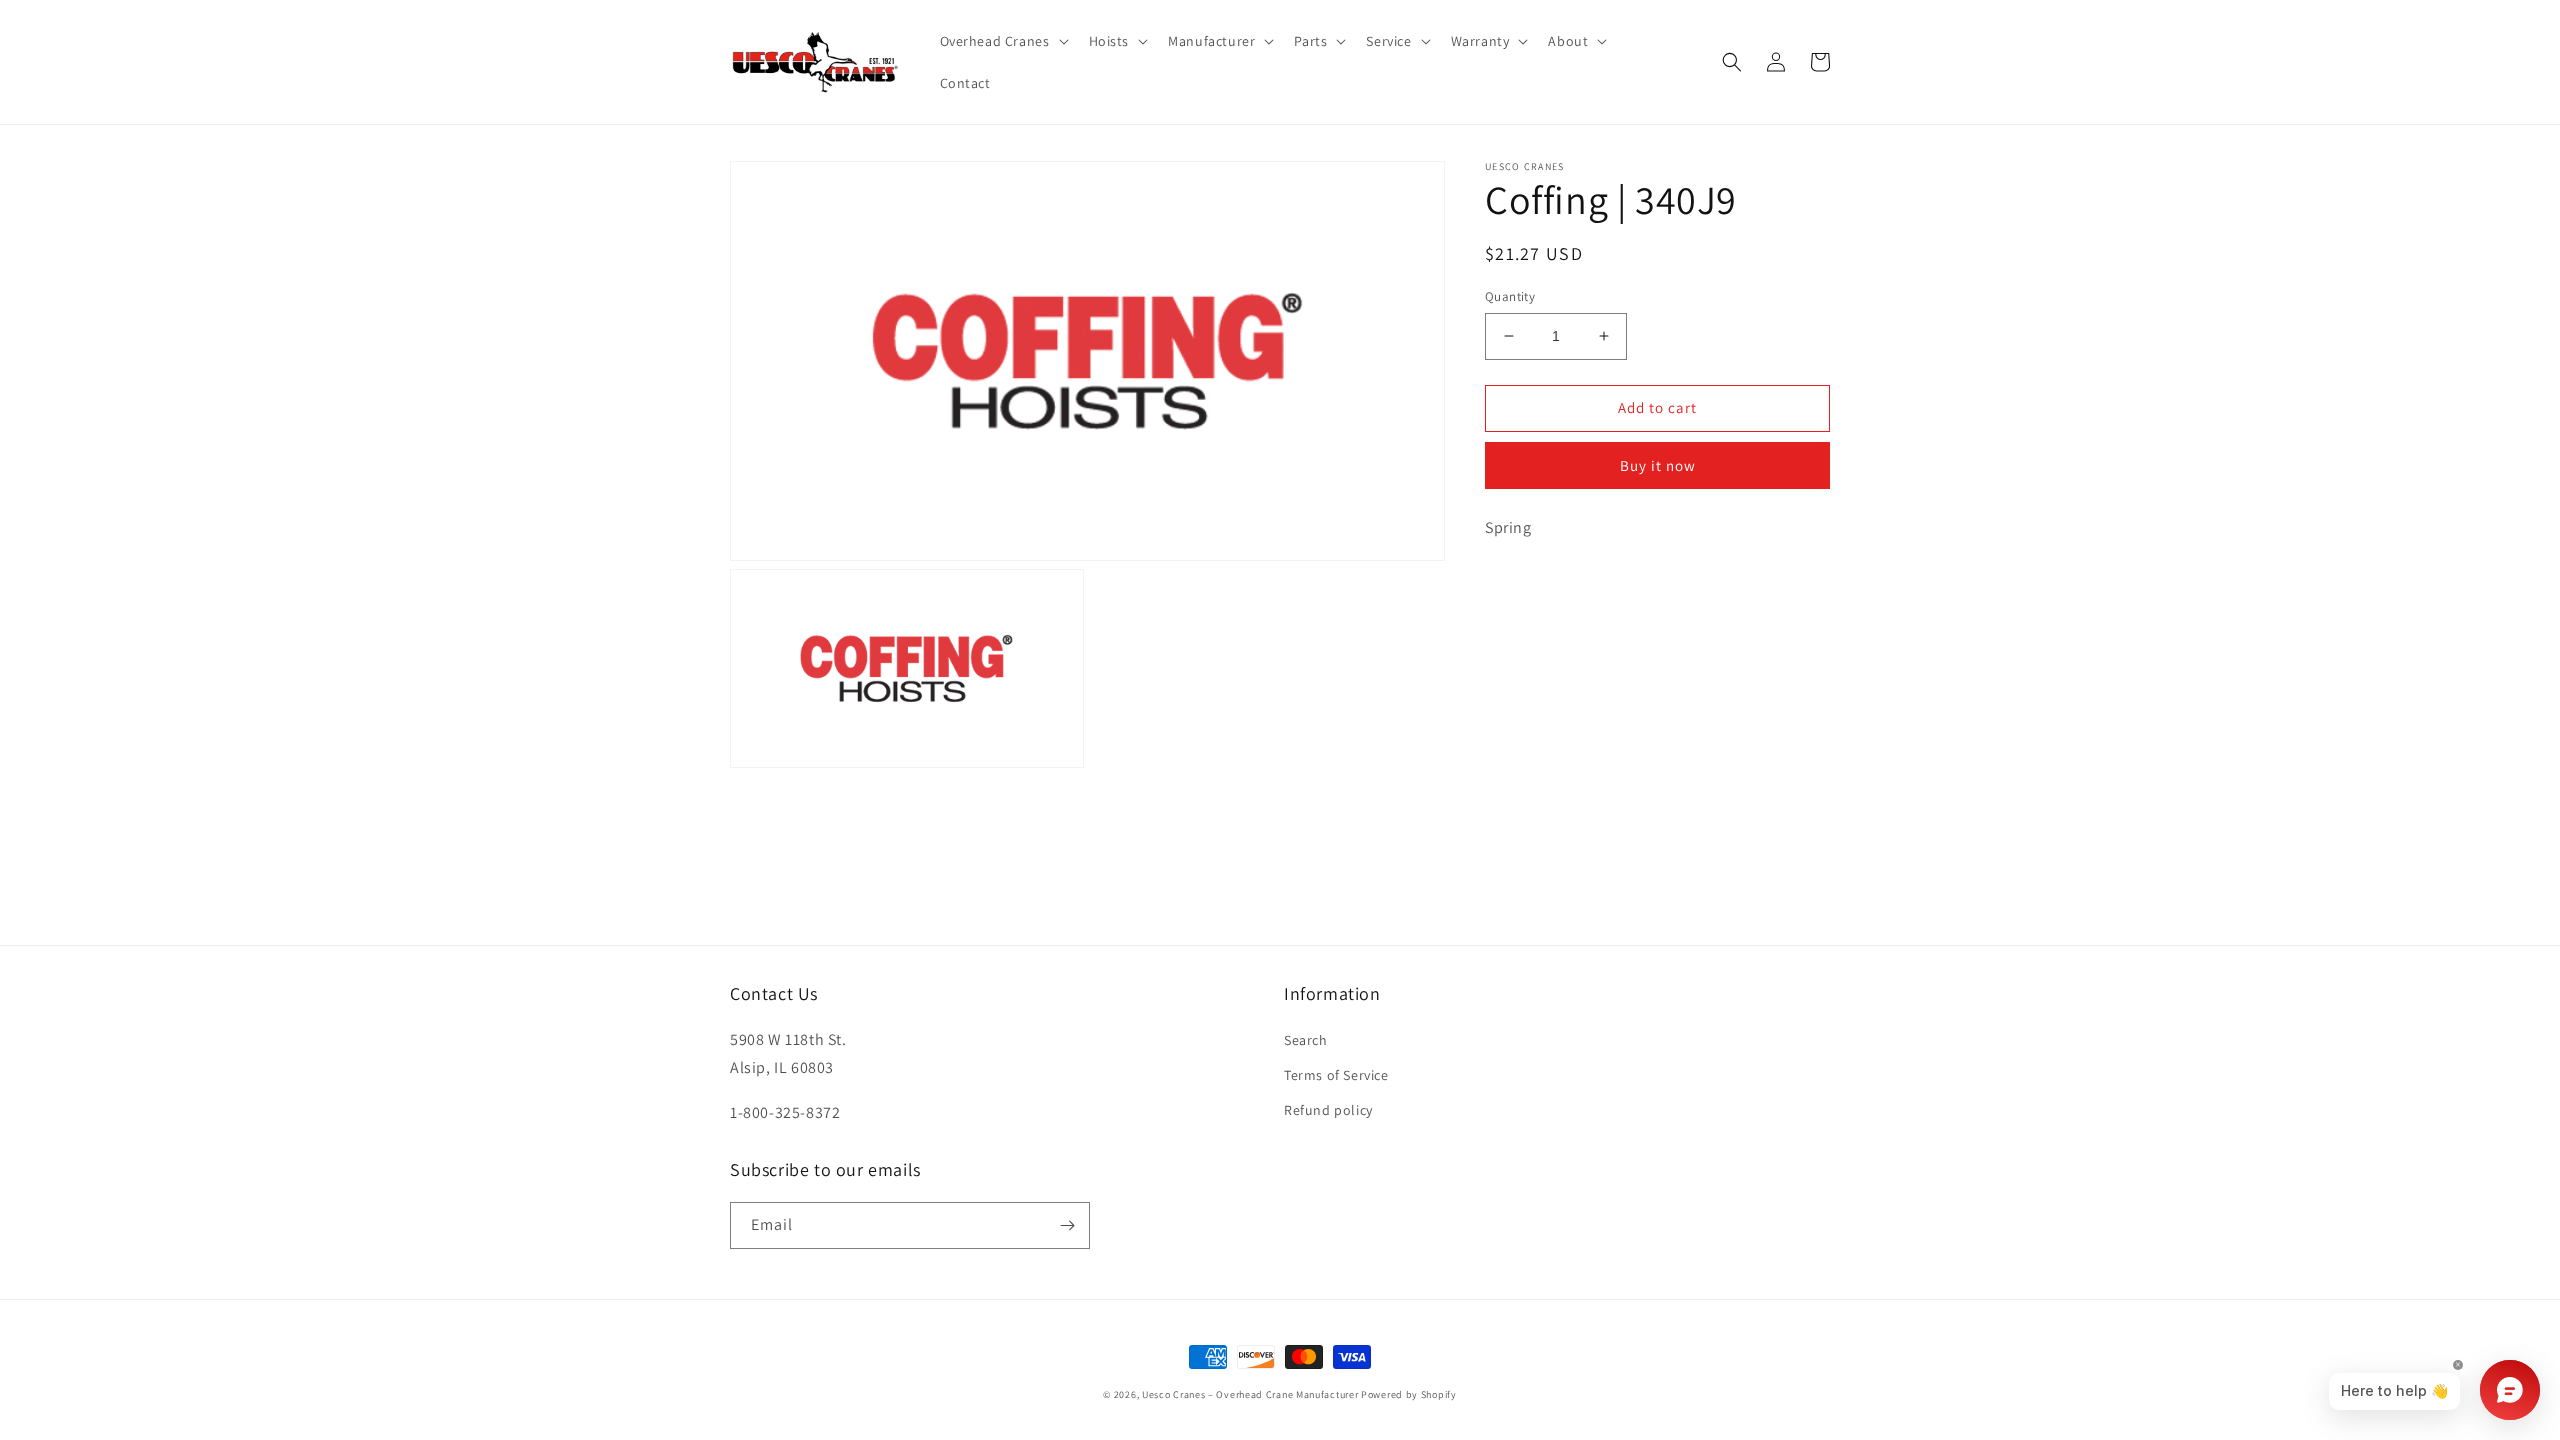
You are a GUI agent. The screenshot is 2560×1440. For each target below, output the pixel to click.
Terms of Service (1336, 1075)
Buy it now (1658, 465)
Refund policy (1328, 1110)
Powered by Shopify (1409, 1394)
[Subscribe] (1067, 1225)
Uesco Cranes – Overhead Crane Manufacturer (1250, 1394)
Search (1306, 1040)
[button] (1002, 41)
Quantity (1510, 296)
